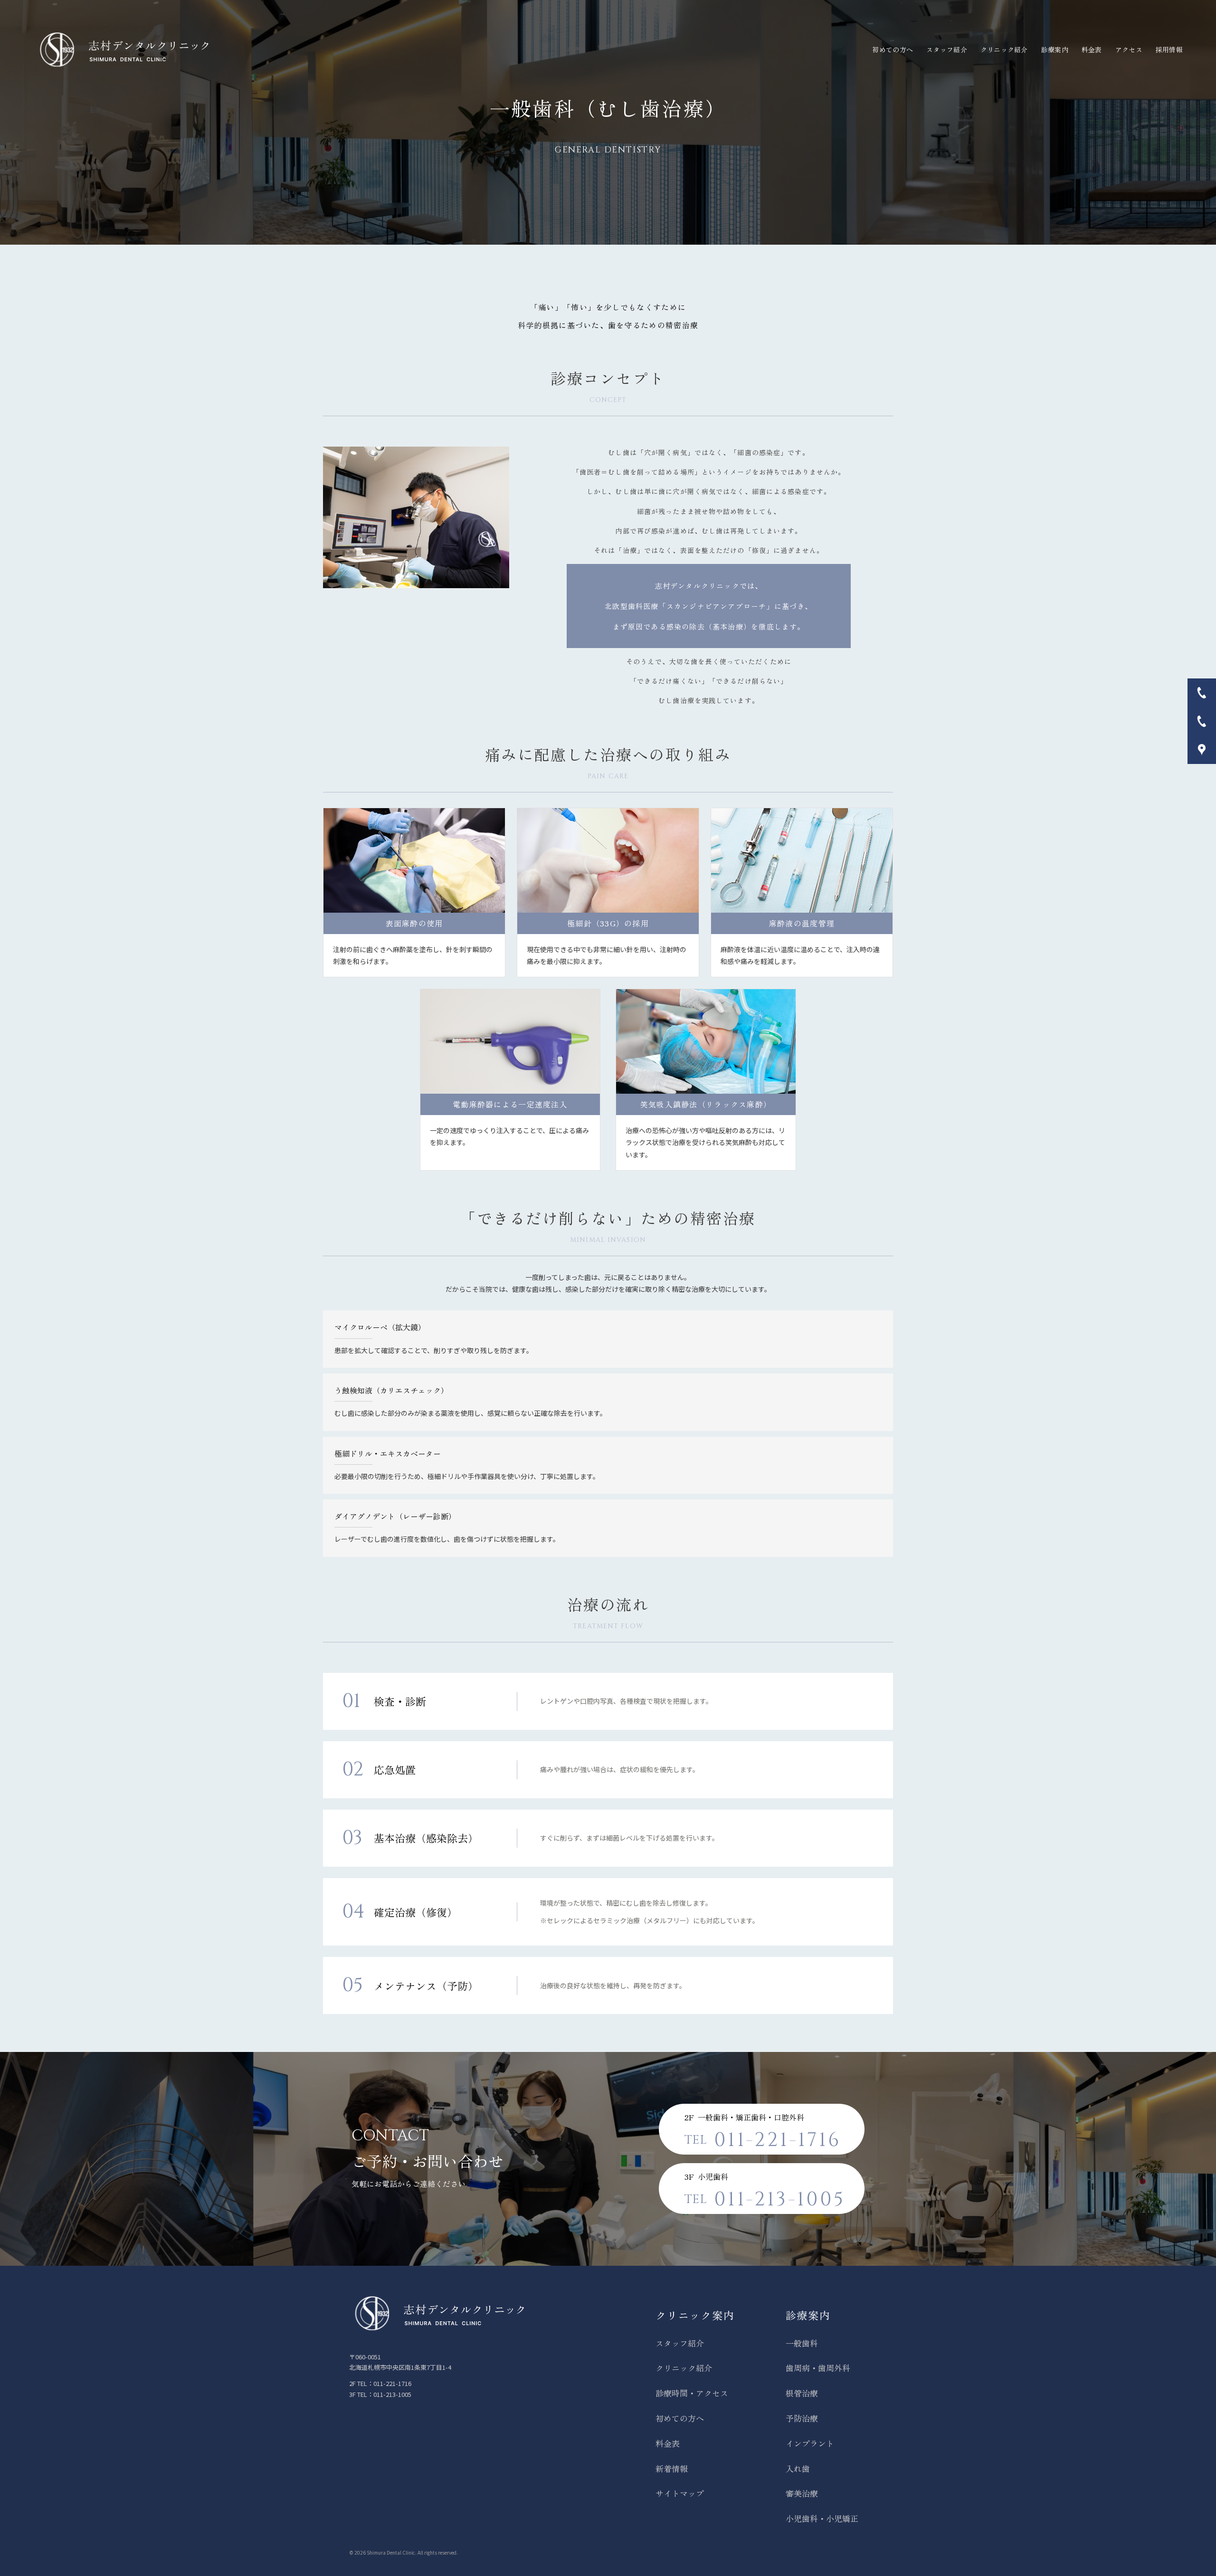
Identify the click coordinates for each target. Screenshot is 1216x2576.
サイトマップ (680, 2493)
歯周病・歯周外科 (818, 2368)
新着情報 (672, 2468)
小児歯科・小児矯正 (822, 2518)
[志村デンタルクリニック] (123, 50)
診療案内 (1055, 49)
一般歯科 (802, 2343)
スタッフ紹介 (947, 49)
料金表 (1092, 49)
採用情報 (1169, 49)
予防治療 (802, 2418)
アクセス (1129, 49)
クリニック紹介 (1004, 49)
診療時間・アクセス (692, 2393)
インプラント (810, 2443)
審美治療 (802, 2493)
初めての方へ (893, 49)
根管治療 (802, 2393)
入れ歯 (798, 2468)
